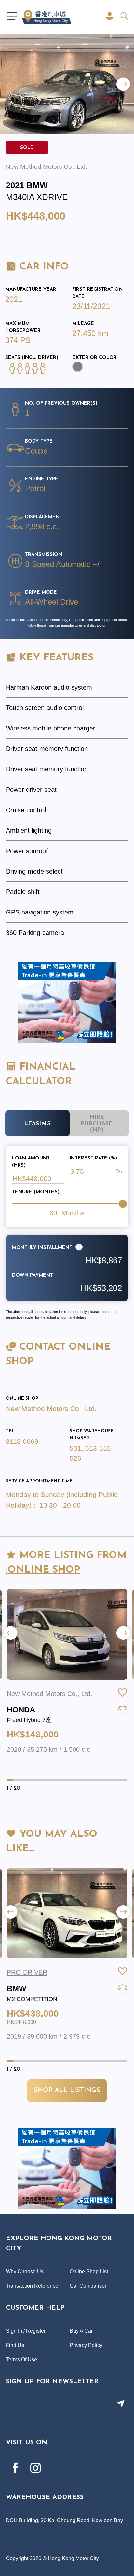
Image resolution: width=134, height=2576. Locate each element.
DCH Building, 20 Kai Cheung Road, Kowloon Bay (64, 2520)
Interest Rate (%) (93, 1158)
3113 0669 (22, 1441)
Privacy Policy (86, 2345)
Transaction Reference (32, 2286)
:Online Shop (43, 1570)
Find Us (15, 2345)
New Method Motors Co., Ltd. (51, 1409)
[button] (123, 84)
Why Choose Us (25, 2271)
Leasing (37, 1124)
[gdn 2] (67, 1002)
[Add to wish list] (123, 1692)
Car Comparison (89, 2286)
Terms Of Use (21, 2359)
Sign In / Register (26, 2331)
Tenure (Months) (36, 1192)
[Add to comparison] (123, 1710)
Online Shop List (89, 2271)
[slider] (123, 1204)
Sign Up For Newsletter (52, 2382)
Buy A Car (81, 2331)
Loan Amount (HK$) (31, 1162)
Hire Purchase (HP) (97, 1124)
